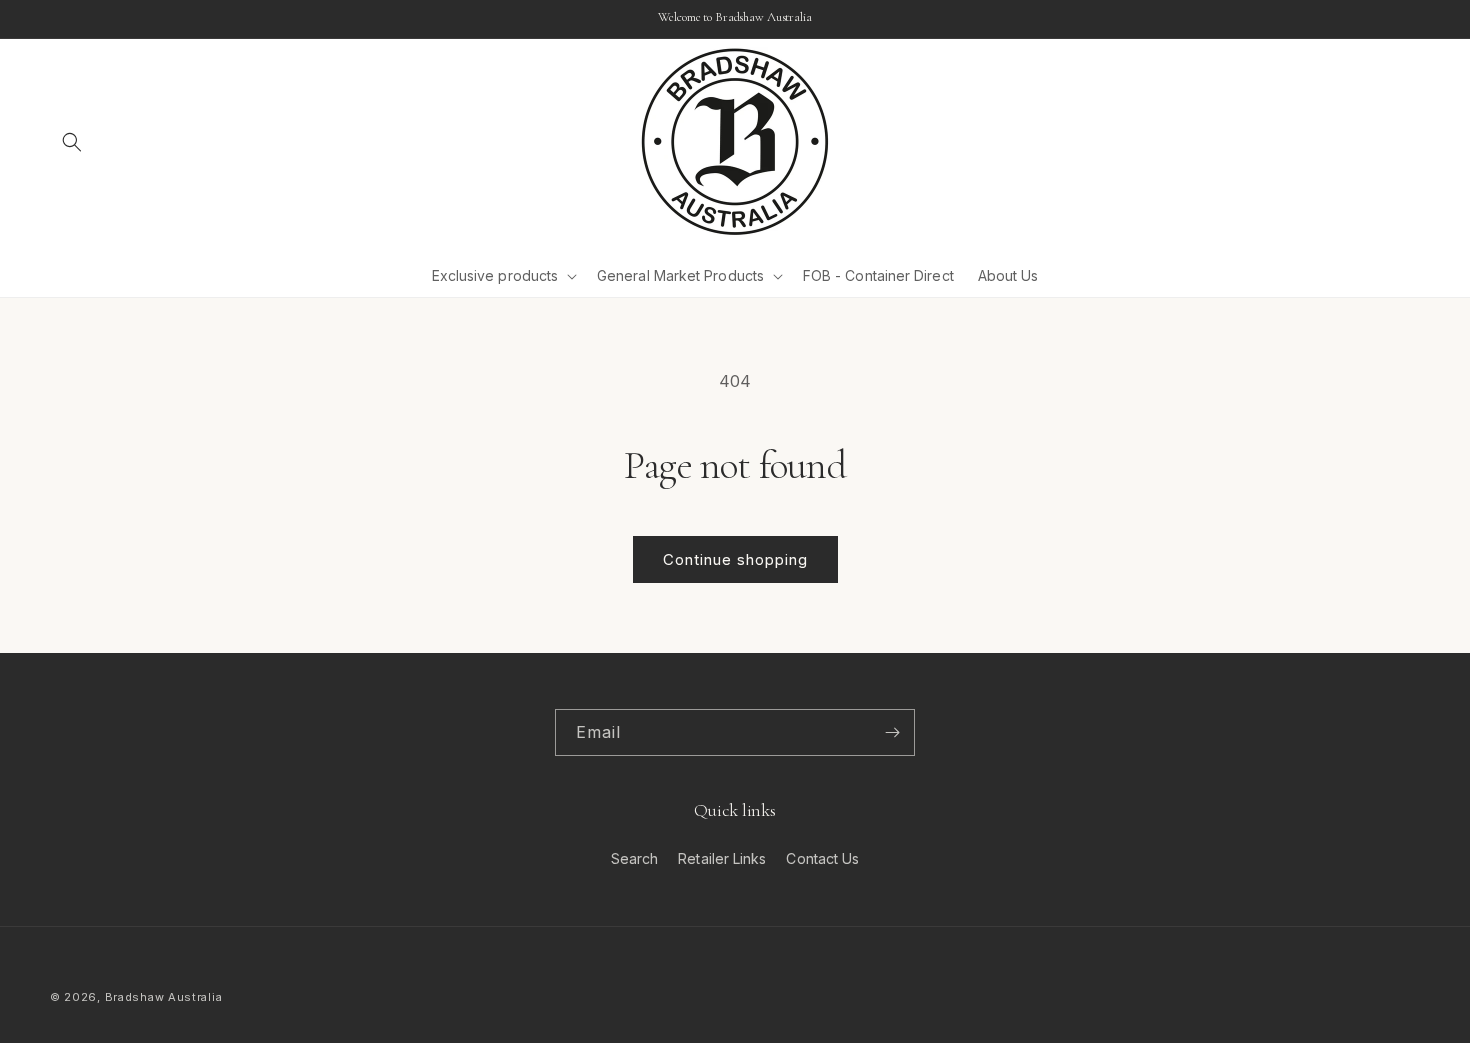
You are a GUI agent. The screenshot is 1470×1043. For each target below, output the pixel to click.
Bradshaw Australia (164, 997)
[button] (72, 142)
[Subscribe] (892, 732)
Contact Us (822, 858)
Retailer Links (722, 858)
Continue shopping (735, 559)
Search (634, 858)
